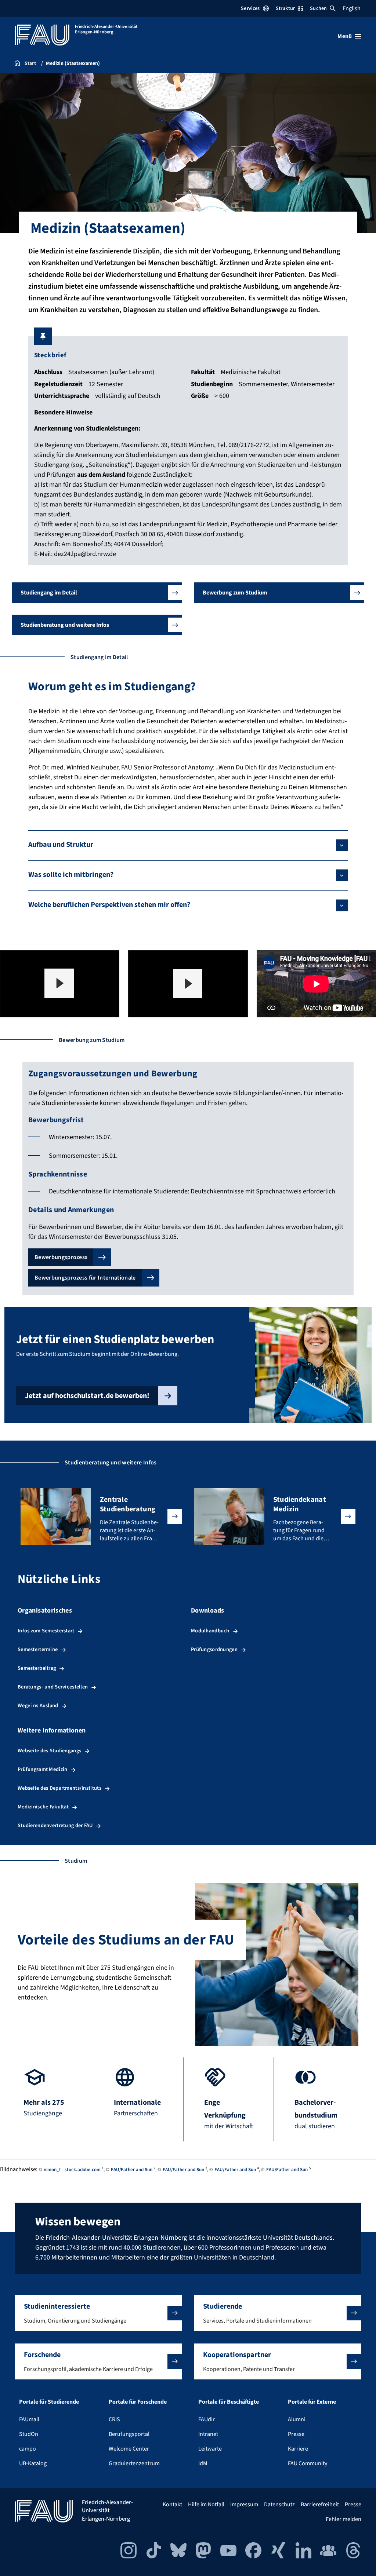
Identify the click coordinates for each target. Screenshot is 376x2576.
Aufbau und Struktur (61, 845)
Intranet (208, 2434)
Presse (296, 2434)
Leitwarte (210, 2449)
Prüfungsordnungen (214, 1649)
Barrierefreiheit (320, 2504)
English (352, 8)
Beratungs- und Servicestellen (53, 1687)
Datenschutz (279, 2504)
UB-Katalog (33, 2463)
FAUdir (207, 2419)
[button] (97, 593)
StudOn (29, 2434)
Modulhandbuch (210, 1631)
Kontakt (172, 2504)
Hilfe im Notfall (206, 2504)
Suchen (318, 8)
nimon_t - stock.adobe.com (72, 2170)
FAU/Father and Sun (132, 2170)
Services (250, 8)
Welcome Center (129, 2449)
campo (28, 2449)
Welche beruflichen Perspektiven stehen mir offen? (109, 905)
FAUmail (29, 2419)
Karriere (298, 2449)
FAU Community (308, 2463)
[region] (60, 984)
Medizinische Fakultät (43, 1807)
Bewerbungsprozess (61, 1257)
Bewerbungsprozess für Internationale (85, 1278)
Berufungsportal (129, 2434)
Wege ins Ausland (38, 1706)
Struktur (285, 8)
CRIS (114, 2419)
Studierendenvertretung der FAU (55, 1825)
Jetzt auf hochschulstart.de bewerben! (87, 1396)
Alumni (297, 2419)
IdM (203, 2463)
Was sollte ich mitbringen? (71, 875)
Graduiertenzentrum (134, 2463)
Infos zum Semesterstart (46, 1631)
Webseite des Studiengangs (49, 1751)
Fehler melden (344, 2519)
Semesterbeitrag (37, 1668)
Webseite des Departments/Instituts (59, 1788)
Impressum (244, 2504)
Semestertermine (38, 1649)
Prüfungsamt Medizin (42, 1769)
